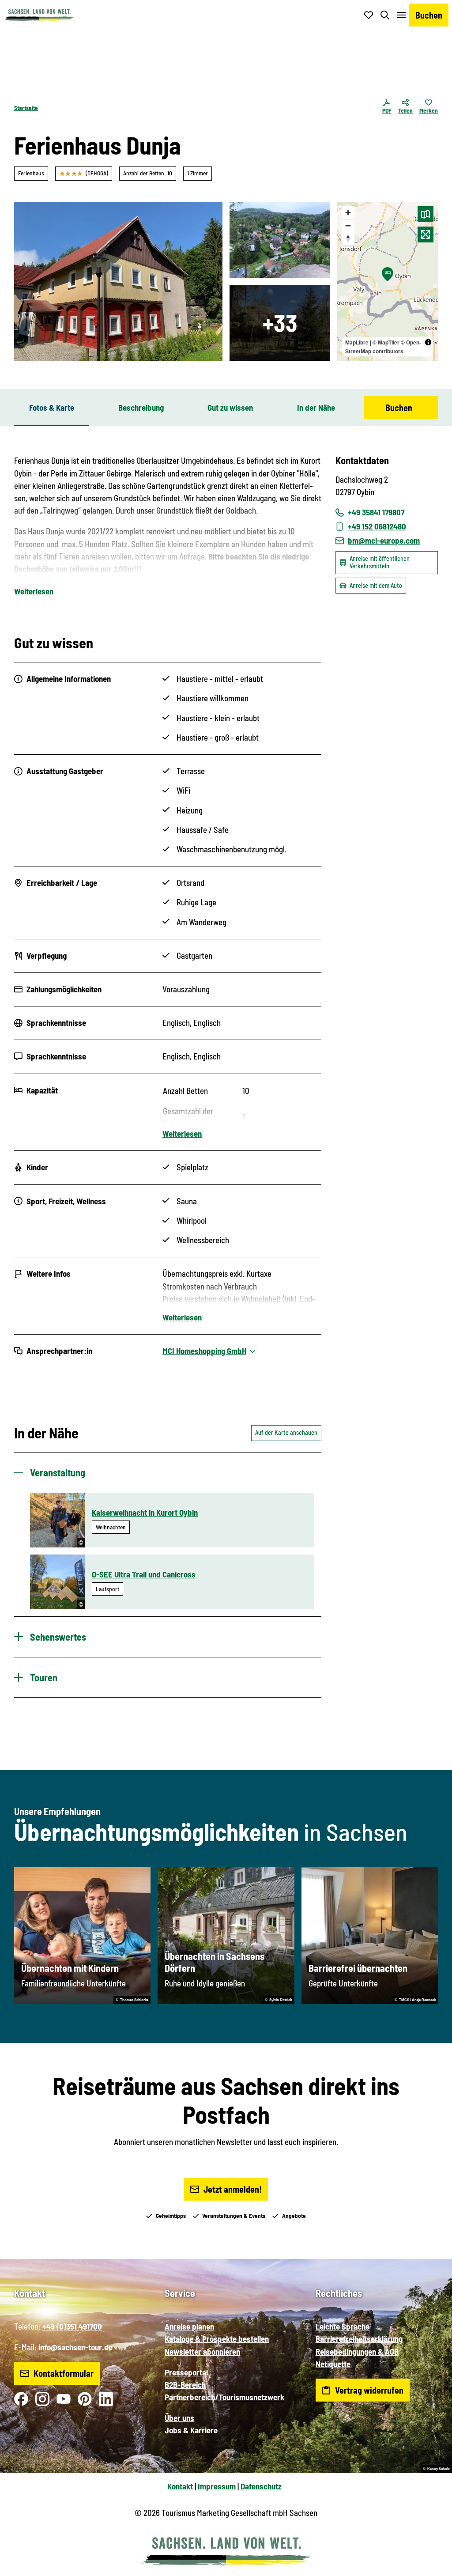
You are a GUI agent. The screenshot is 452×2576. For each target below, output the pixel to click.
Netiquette (333, 2364)
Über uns (179, 2418)
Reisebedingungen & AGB (357, 2351)
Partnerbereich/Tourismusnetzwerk (224, 2397)
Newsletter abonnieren (202, 2351)
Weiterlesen (34, 591)
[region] (388, 281)
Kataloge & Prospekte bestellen (217, 2339)
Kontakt (180, 2486)
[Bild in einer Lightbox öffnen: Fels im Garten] (280, 323)
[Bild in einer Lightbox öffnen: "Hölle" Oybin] (280, 240)
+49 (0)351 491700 (72, 2326)
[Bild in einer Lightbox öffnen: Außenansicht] (118, 281)
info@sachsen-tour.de (75, 2347)
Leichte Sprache (343, 2326)
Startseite (26, 108)
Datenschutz (261, 2486)
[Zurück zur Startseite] (39, 15)
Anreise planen (189, 2326)
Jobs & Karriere (191, 2430)
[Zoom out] (348, 225)
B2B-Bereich (185, 2385)
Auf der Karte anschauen (286, 1432)
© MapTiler (386, 342)
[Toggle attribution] (428, 342)
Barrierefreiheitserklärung (359, 2339)
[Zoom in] (348, 213)
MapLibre (357, 342)
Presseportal (186, 2372)
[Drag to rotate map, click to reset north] (348, 238)
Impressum (217, 2486)
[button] (431, 2565)
